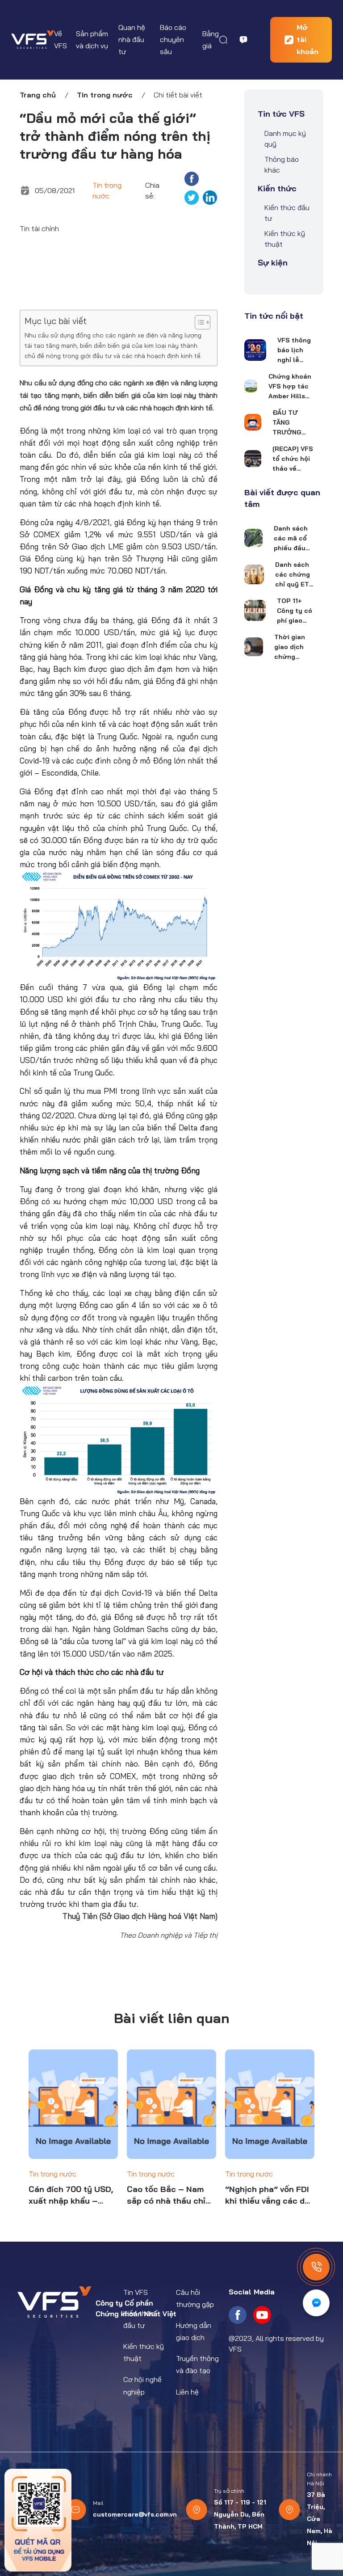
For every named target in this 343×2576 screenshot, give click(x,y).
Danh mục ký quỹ (285, 139)
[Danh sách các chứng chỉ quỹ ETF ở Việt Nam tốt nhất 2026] (254, 574)
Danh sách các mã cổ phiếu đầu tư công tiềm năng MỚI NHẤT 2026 (291, 539)
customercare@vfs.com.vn (135, 2514)
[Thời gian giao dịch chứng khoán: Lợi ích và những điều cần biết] (254, 647)
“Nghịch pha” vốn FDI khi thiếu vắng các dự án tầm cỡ (268, 2195)
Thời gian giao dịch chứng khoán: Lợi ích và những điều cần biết (293, 647)
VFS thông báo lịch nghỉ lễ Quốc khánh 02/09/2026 (296, 350)
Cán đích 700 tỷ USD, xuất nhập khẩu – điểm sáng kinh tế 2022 (71, 2195)
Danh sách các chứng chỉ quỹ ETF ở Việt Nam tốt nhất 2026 (294, 575)
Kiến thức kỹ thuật (285, 239)
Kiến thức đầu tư (287, 213)
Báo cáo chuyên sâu (173, 39)
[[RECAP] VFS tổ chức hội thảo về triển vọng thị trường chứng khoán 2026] (253, 459)
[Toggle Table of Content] (198, 322)
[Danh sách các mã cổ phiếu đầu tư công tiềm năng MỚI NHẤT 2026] (253, 538)
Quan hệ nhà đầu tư (132, 39)
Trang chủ (38, 95)
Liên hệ (187, 2392)
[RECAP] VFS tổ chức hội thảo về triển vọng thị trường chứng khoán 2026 (293, 459)
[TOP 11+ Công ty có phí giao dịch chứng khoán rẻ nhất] (255, 610)
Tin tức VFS (281, 114)
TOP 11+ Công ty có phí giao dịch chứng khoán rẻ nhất (295, 611)
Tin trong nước (105, 95)
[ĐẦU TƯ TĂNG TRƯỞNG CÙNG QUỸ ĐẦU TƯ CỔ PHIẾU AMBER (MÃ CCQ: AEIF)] (253, 422)
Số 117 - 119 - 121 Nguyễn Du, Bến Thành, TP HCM (240, 2514)
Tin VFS (136, 2292)
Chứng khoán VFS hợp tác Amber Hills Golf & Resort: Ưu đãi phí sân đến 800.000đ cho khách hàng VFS (290, 387)
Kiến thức (277, 188)
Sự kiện (273, 263)
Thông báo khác (282, 164)
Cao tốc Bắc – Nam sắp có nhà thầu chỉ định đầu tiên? (166, 2195)
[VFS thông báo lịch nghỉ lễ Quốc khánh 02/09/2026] (255, 350)
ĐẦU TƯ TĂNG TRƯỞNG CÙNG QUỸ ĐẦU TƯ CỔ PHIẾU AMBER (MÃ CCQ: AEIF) (291, 423)
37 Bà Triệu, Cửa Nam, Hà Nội (320, 2519)
